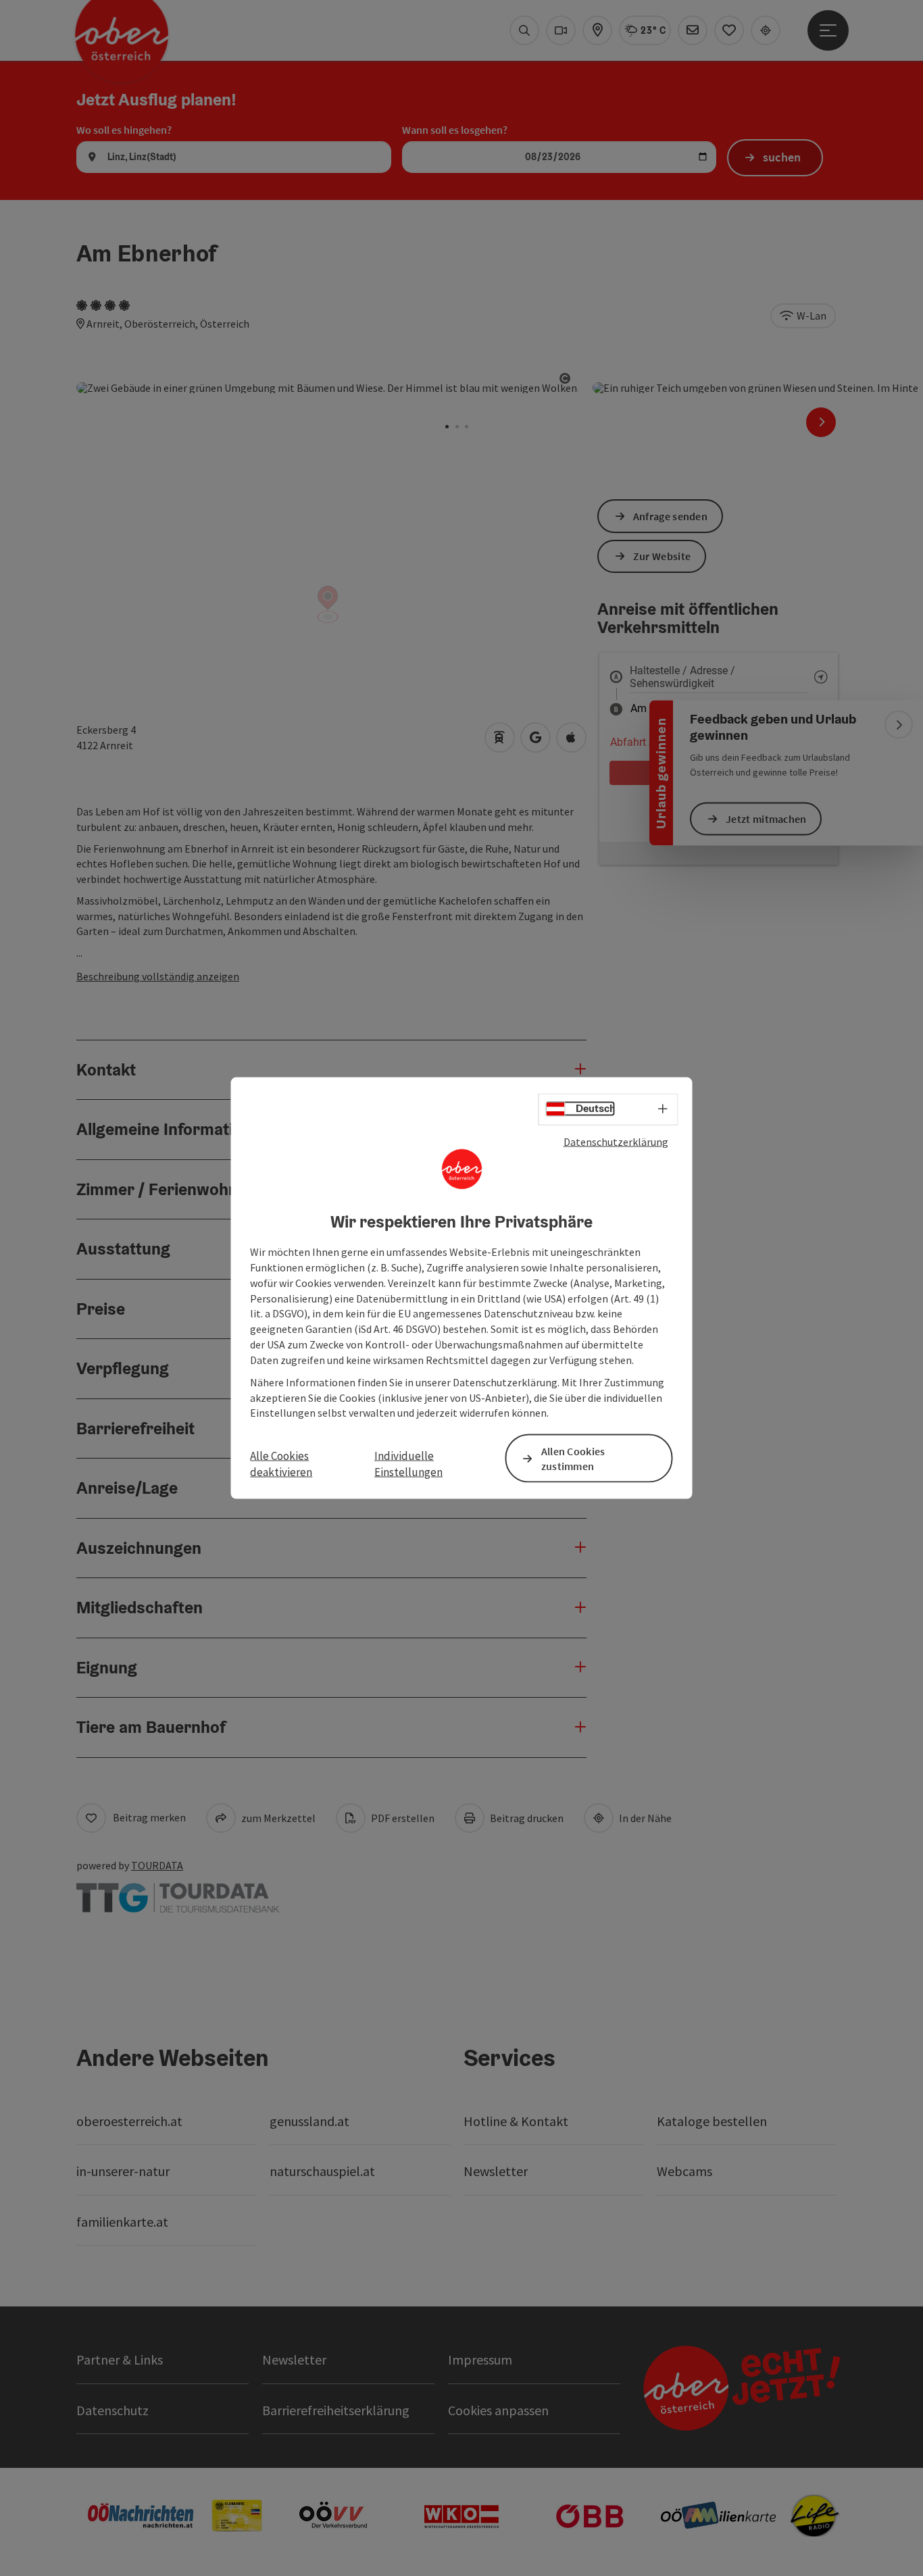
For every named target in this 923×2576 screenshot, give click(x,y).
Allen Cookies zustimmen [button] (573, 1458)
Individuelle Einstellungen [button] (408, 1463)
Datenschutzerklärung (616, 1141)
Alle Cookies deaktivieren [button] (281, 1463)
